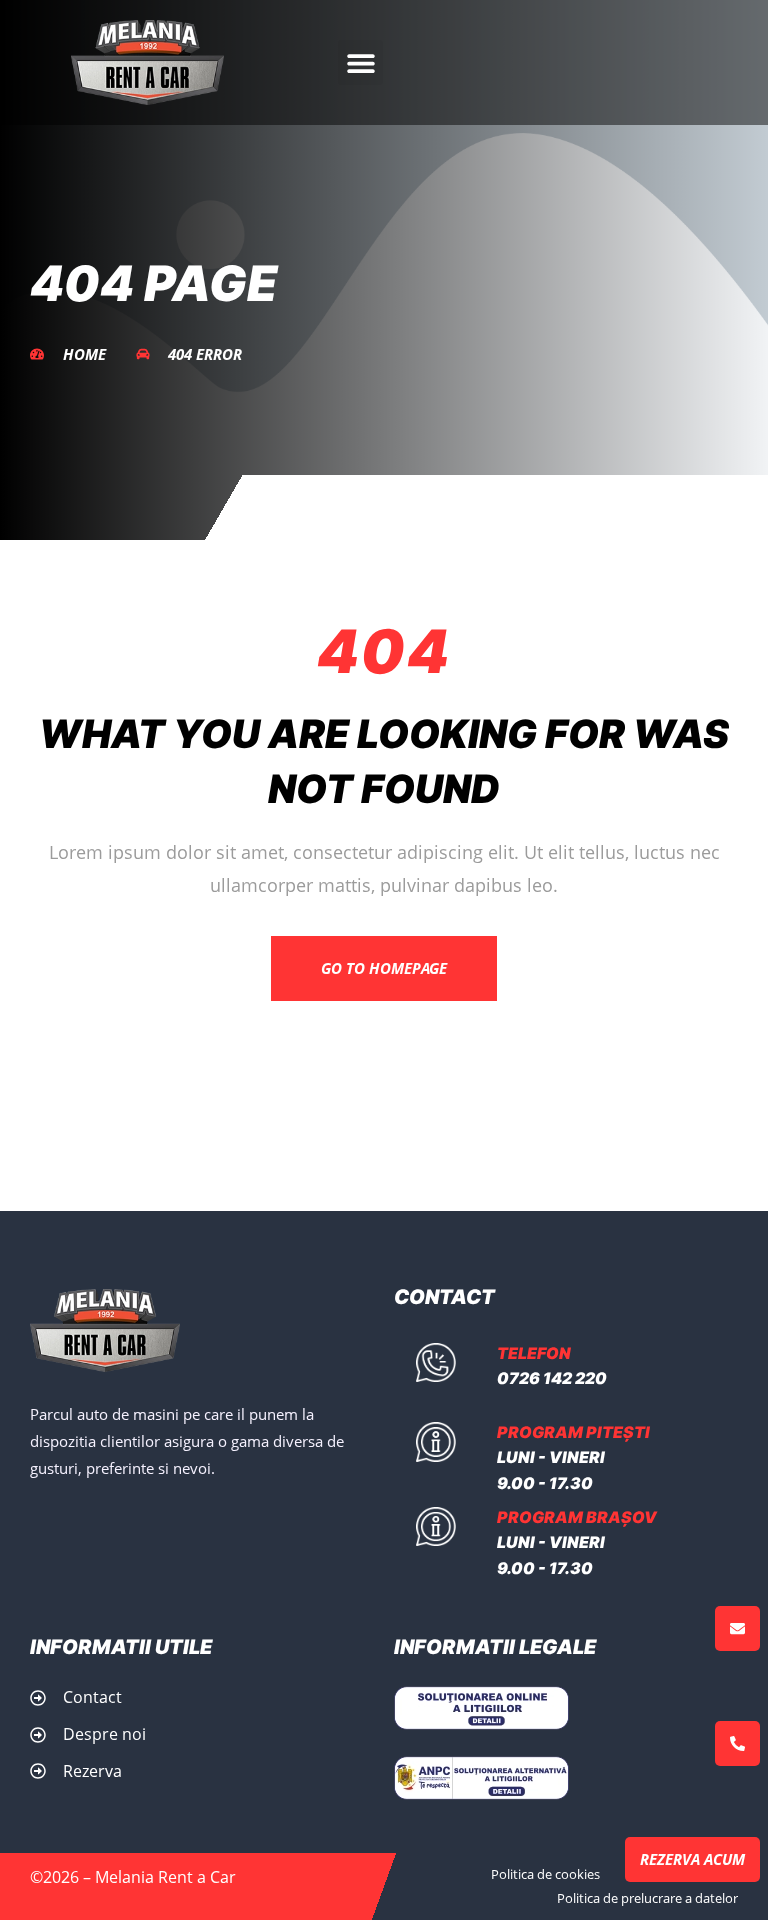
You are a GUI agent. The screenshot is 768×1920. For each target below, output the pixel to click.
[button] (360, 62)
